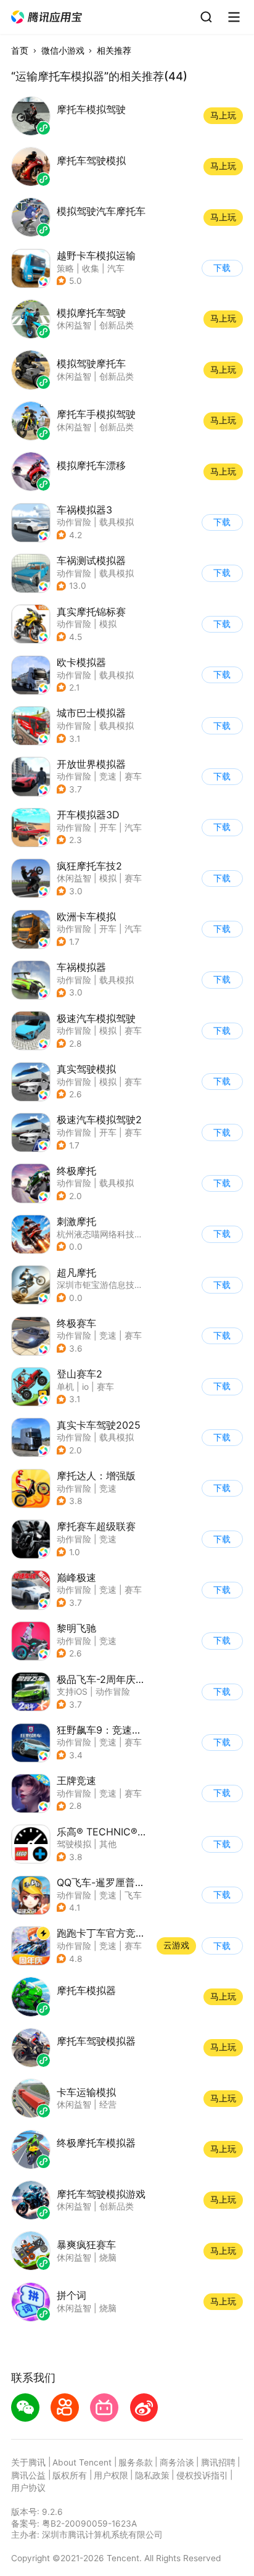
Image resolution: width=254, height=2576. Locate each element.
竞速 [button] (108, 776)
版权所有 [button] (70, 2475)
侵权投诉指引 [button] (202, 2475)
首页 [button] (20, 51)
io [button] (85, 1387)
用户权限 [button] (111, 2475)
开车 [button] (108, 828)
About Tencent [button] (82, 2462)
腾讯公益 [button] (28, 2475)
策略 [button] (65, 268)
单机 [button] (65, 1387)
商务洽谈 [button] (177, 2462)
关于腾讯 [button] (28, 2462)
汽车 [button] (116, 268)
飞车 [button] (133, 1895)
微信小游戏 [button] (63, 51)
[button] (47, 17)
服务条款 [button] (136, 2462)
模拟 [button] (108, 624)
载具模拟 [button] (117, 522)
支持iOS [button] (72, 1692)
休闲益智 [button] (74, 878)
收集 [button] (91, 268)
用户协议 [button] (28, 2488)
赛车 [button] (133, 776)
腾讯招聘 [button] (218, 2462)
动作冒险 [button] (74, 522)
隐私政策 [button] (152, 2475)
